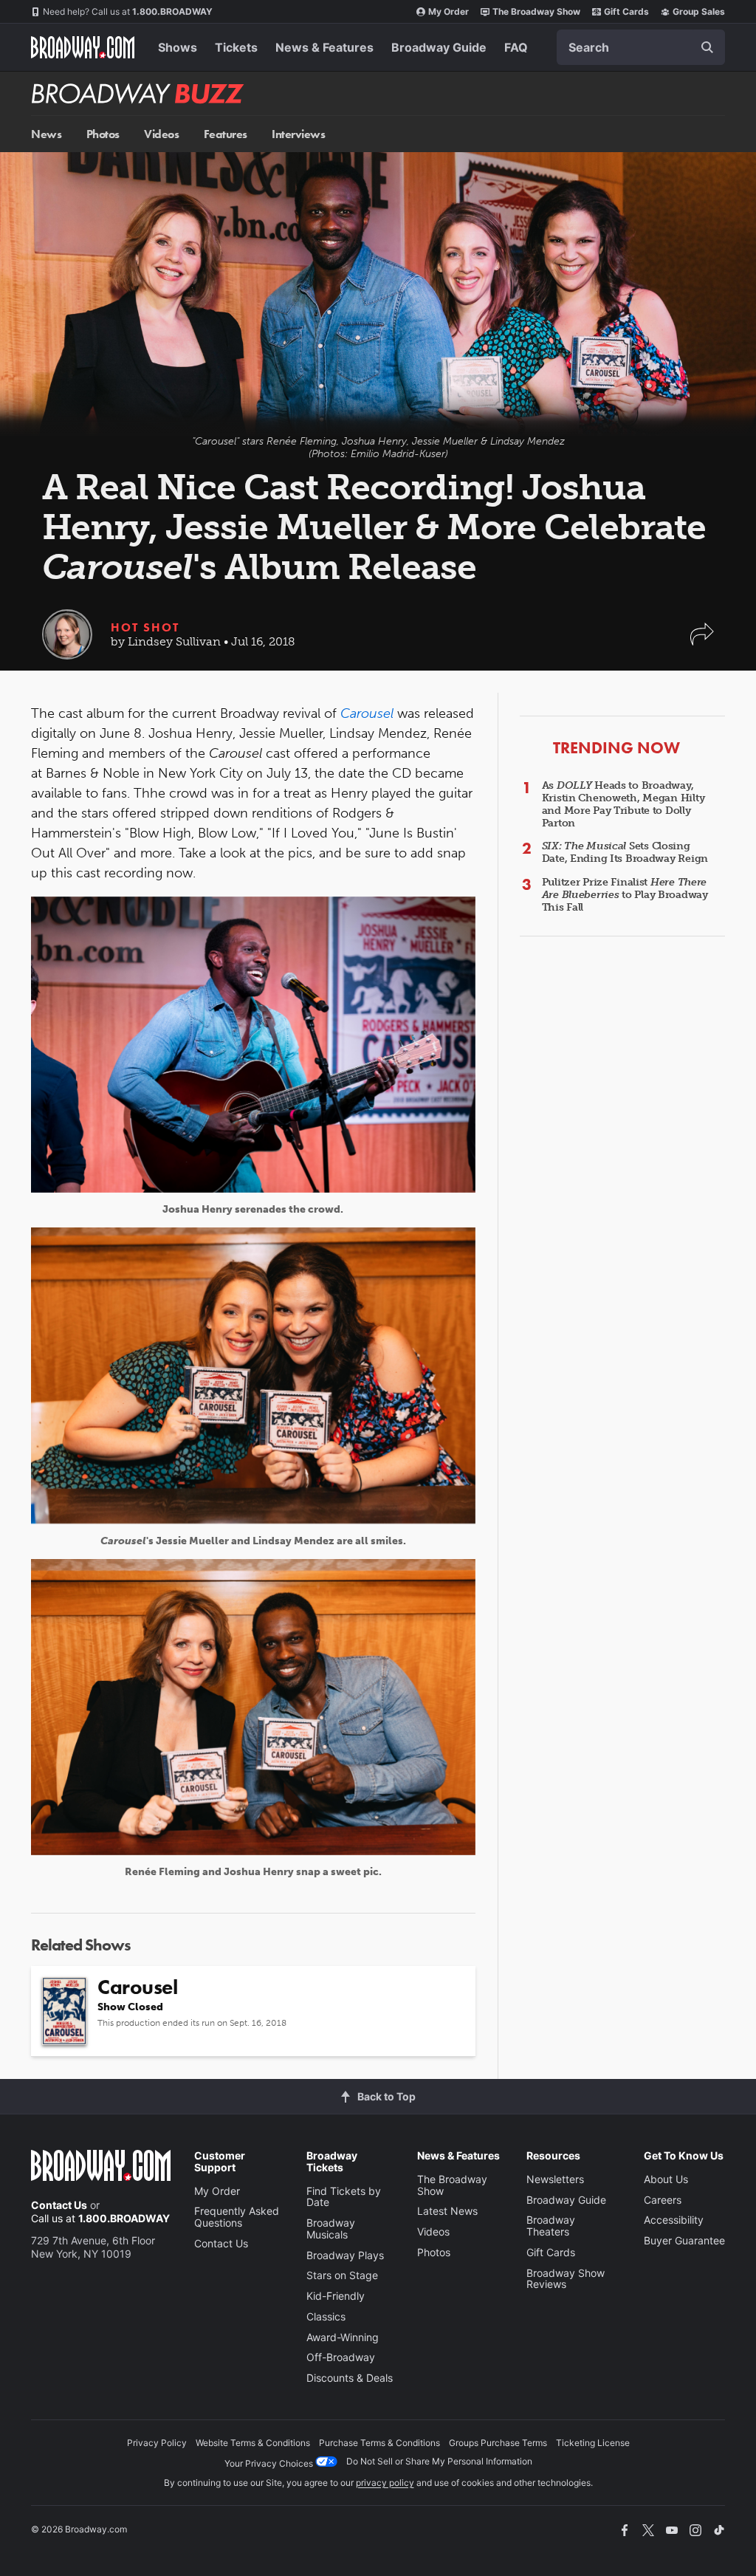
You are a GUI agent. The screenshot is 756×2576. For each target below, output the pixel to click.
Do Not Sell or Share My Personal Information (439, 2461)
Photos (103, 134)
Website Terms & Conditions (253, 2443)
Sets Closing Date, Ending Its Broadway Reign (625, 852)
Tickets (236, 47)
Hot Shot (145, 627)
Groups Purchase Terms (498, 2443)
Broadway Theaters (551, 2226)
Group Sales (699, 11)
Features (226, 134)
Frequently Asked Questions (237, 2217)
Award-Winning (343, 2337)
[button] (702, 641)
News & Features (324, 47)
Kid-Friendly (336, 2296)
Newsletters (555, 2179)
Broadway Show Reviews (566, 2279)
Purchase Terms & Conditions (379, 2443)
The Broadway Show (536, 11)
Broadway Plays (345, 2255)
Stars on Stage (342, 2275)
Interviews (298, 134)
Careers (663, 2200)
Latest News (447, 2211)
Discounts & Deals (350, 2378)
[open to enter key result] (707, 47)
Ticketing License (593, 2443)
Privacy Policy (157, 2443)
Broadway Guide (439, 47)
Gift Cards (626, 11)
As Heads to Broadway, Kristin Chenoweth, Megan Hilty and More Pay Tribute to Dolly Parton (623, 804)
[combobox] (641, 47)
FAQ (516, 47)
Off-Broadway (341, 2357)
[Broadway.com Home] (83, 47)
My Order (449, 11)
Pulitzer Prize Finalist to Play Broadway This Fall (625, 895)
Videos (161, 134)
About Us (666, 2179)
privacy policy (385, 2483)
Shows (178, 47)
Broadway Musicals (331, 2229)
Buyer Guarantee (684, 2240)
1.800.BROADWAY (128, 11)
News (46, 134)
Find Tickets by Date (344, 2197)
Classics (326, 2316)
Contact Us (59, 2205)
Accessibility (674, 2220)
